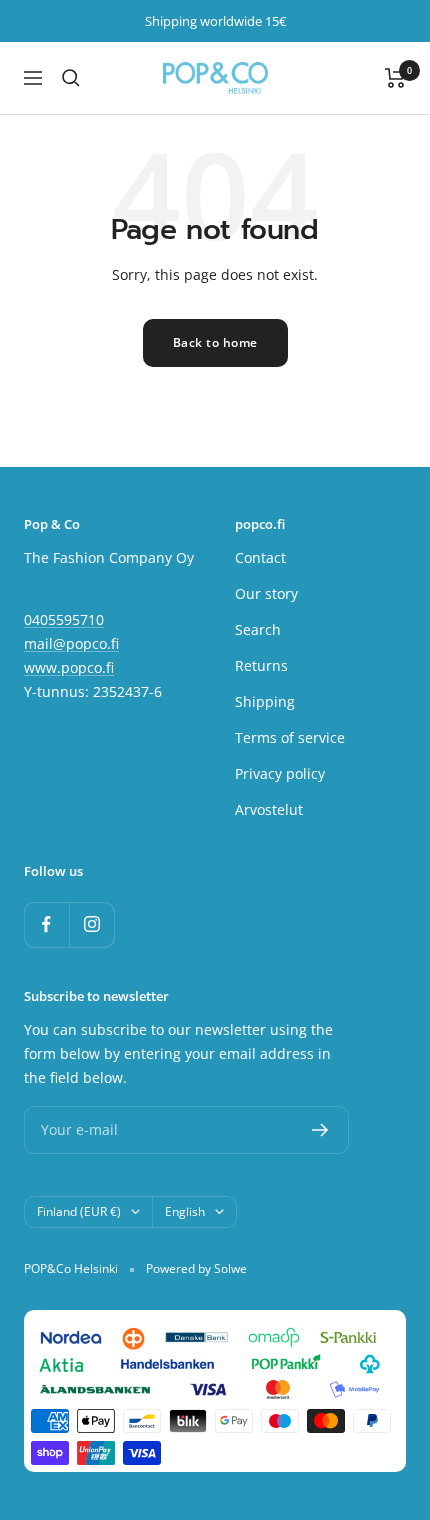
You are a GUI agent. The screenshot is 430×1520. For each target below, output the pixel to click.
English (185, 1211)
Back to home (215, 342)
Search (258, 629)
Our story (266, 593)
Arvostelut (269, 809)
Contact (260, 557)
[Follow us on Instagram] (91, 924)
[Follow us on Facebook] (46, 924)
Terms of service (290, 737)
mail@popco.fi (71, 643)
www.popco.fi (69, 667)
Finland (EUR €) (79, 1211)
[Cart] (395, 78)
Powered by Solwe (196, 1268)
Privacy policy (280, 773)
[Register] (320, 1130)
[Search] (71, 78)
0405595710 (64, 619)
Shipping (265, 701)
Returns (261, 665)
